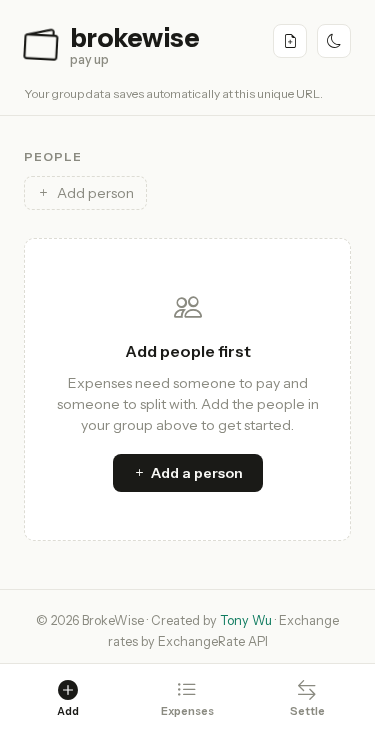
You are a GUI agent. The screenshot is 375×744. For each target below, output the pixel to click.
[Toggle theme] (334, 41)
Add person (95, 193)
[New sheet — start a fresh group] (290, 41)
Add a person (197, 473)
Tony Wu (246, 620)
